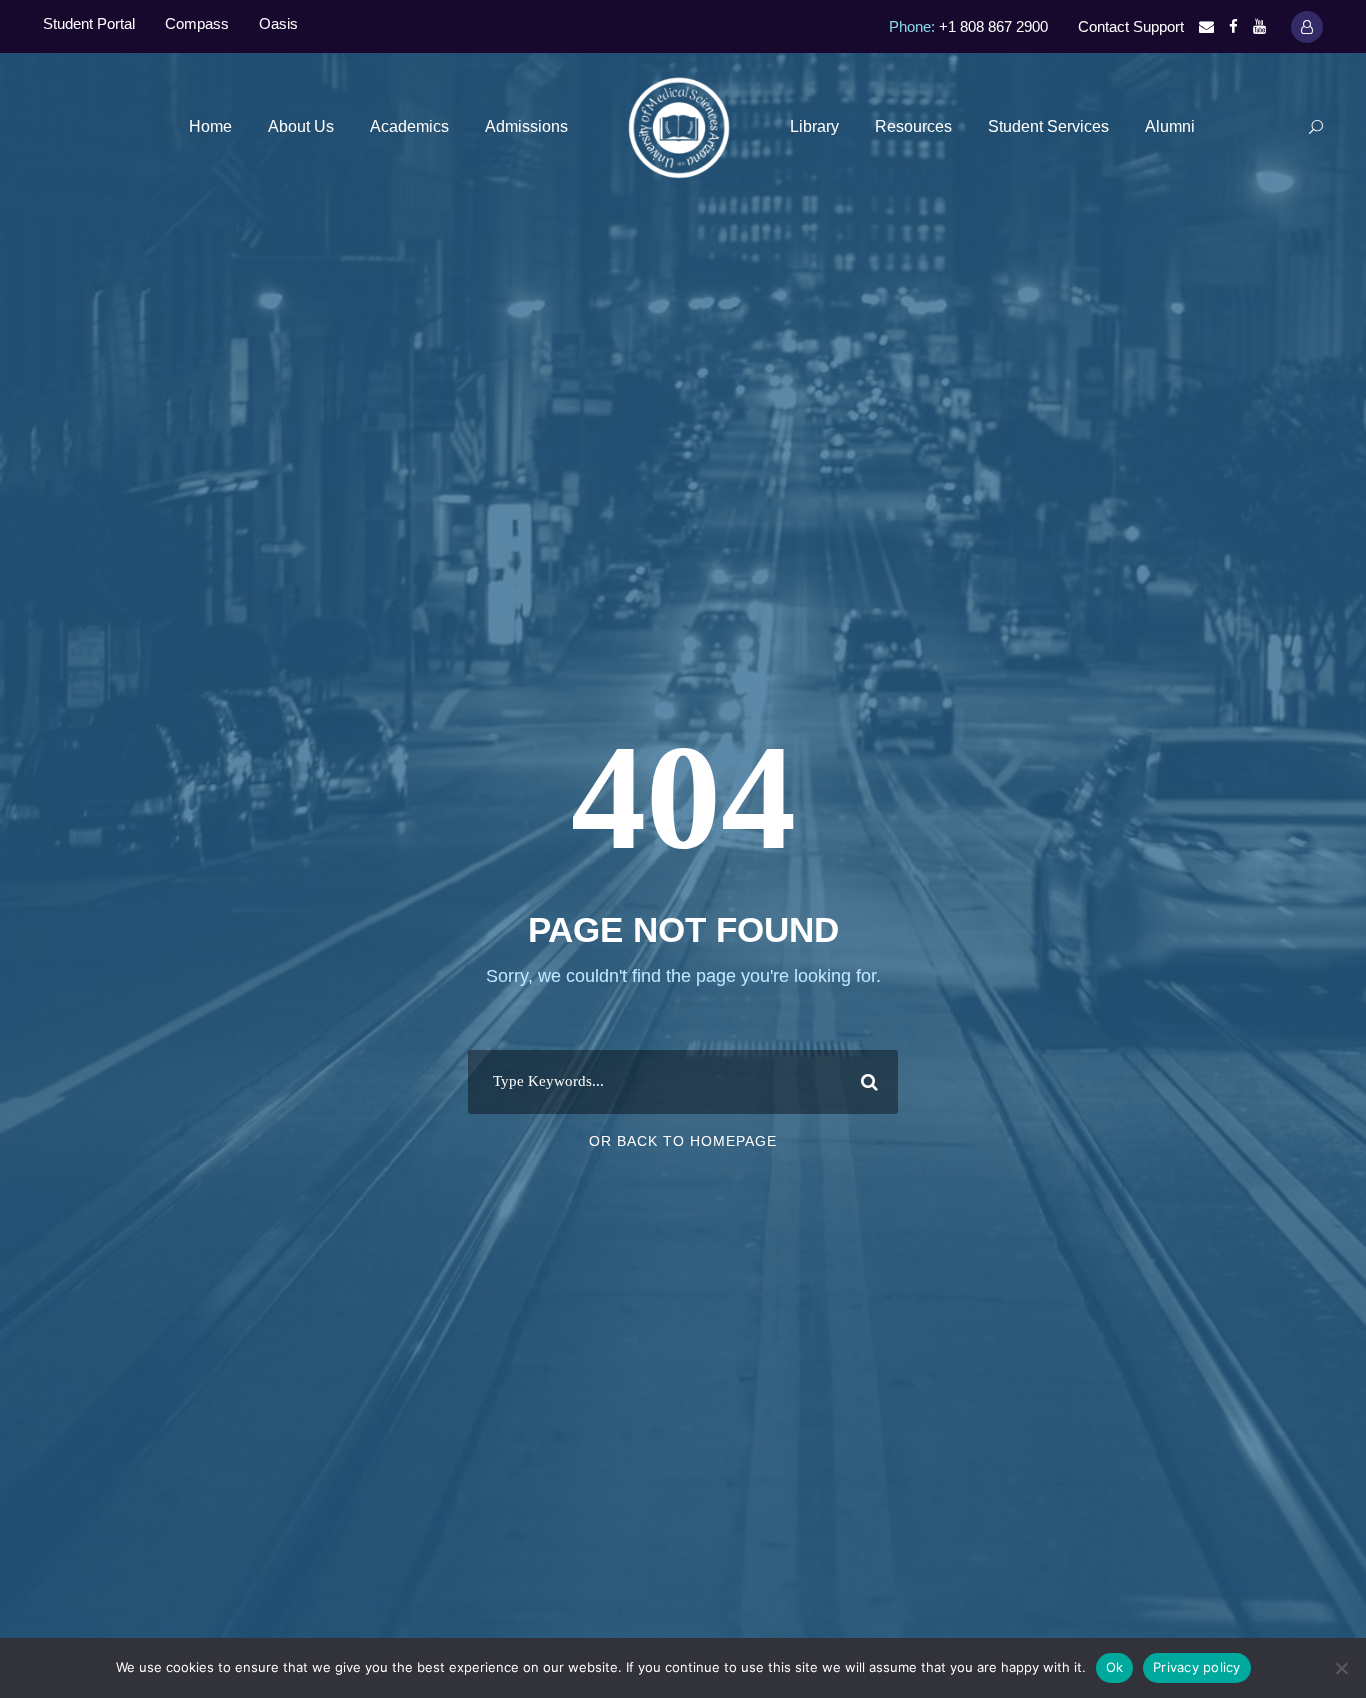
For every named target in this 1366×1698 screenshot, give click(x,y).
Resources (913, 126)
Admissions (526, 126)
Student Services (1048, 126)
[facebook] (1233, 26)
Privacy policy (1197, 1667)
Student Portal (89, 23)
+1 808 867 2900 (993, 26)
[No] (1341, 1668)
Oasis (278, 23)
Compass (197, 23)
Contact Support (1131, 26)
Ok (1115, 1667)
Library (814, 126)
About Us (301, 126)
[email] (1206, 26)
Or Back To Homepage (683, 1141)
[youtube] (1259, 26)
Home (210, 126)
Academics (409, 126)
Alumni (1170, 126)
